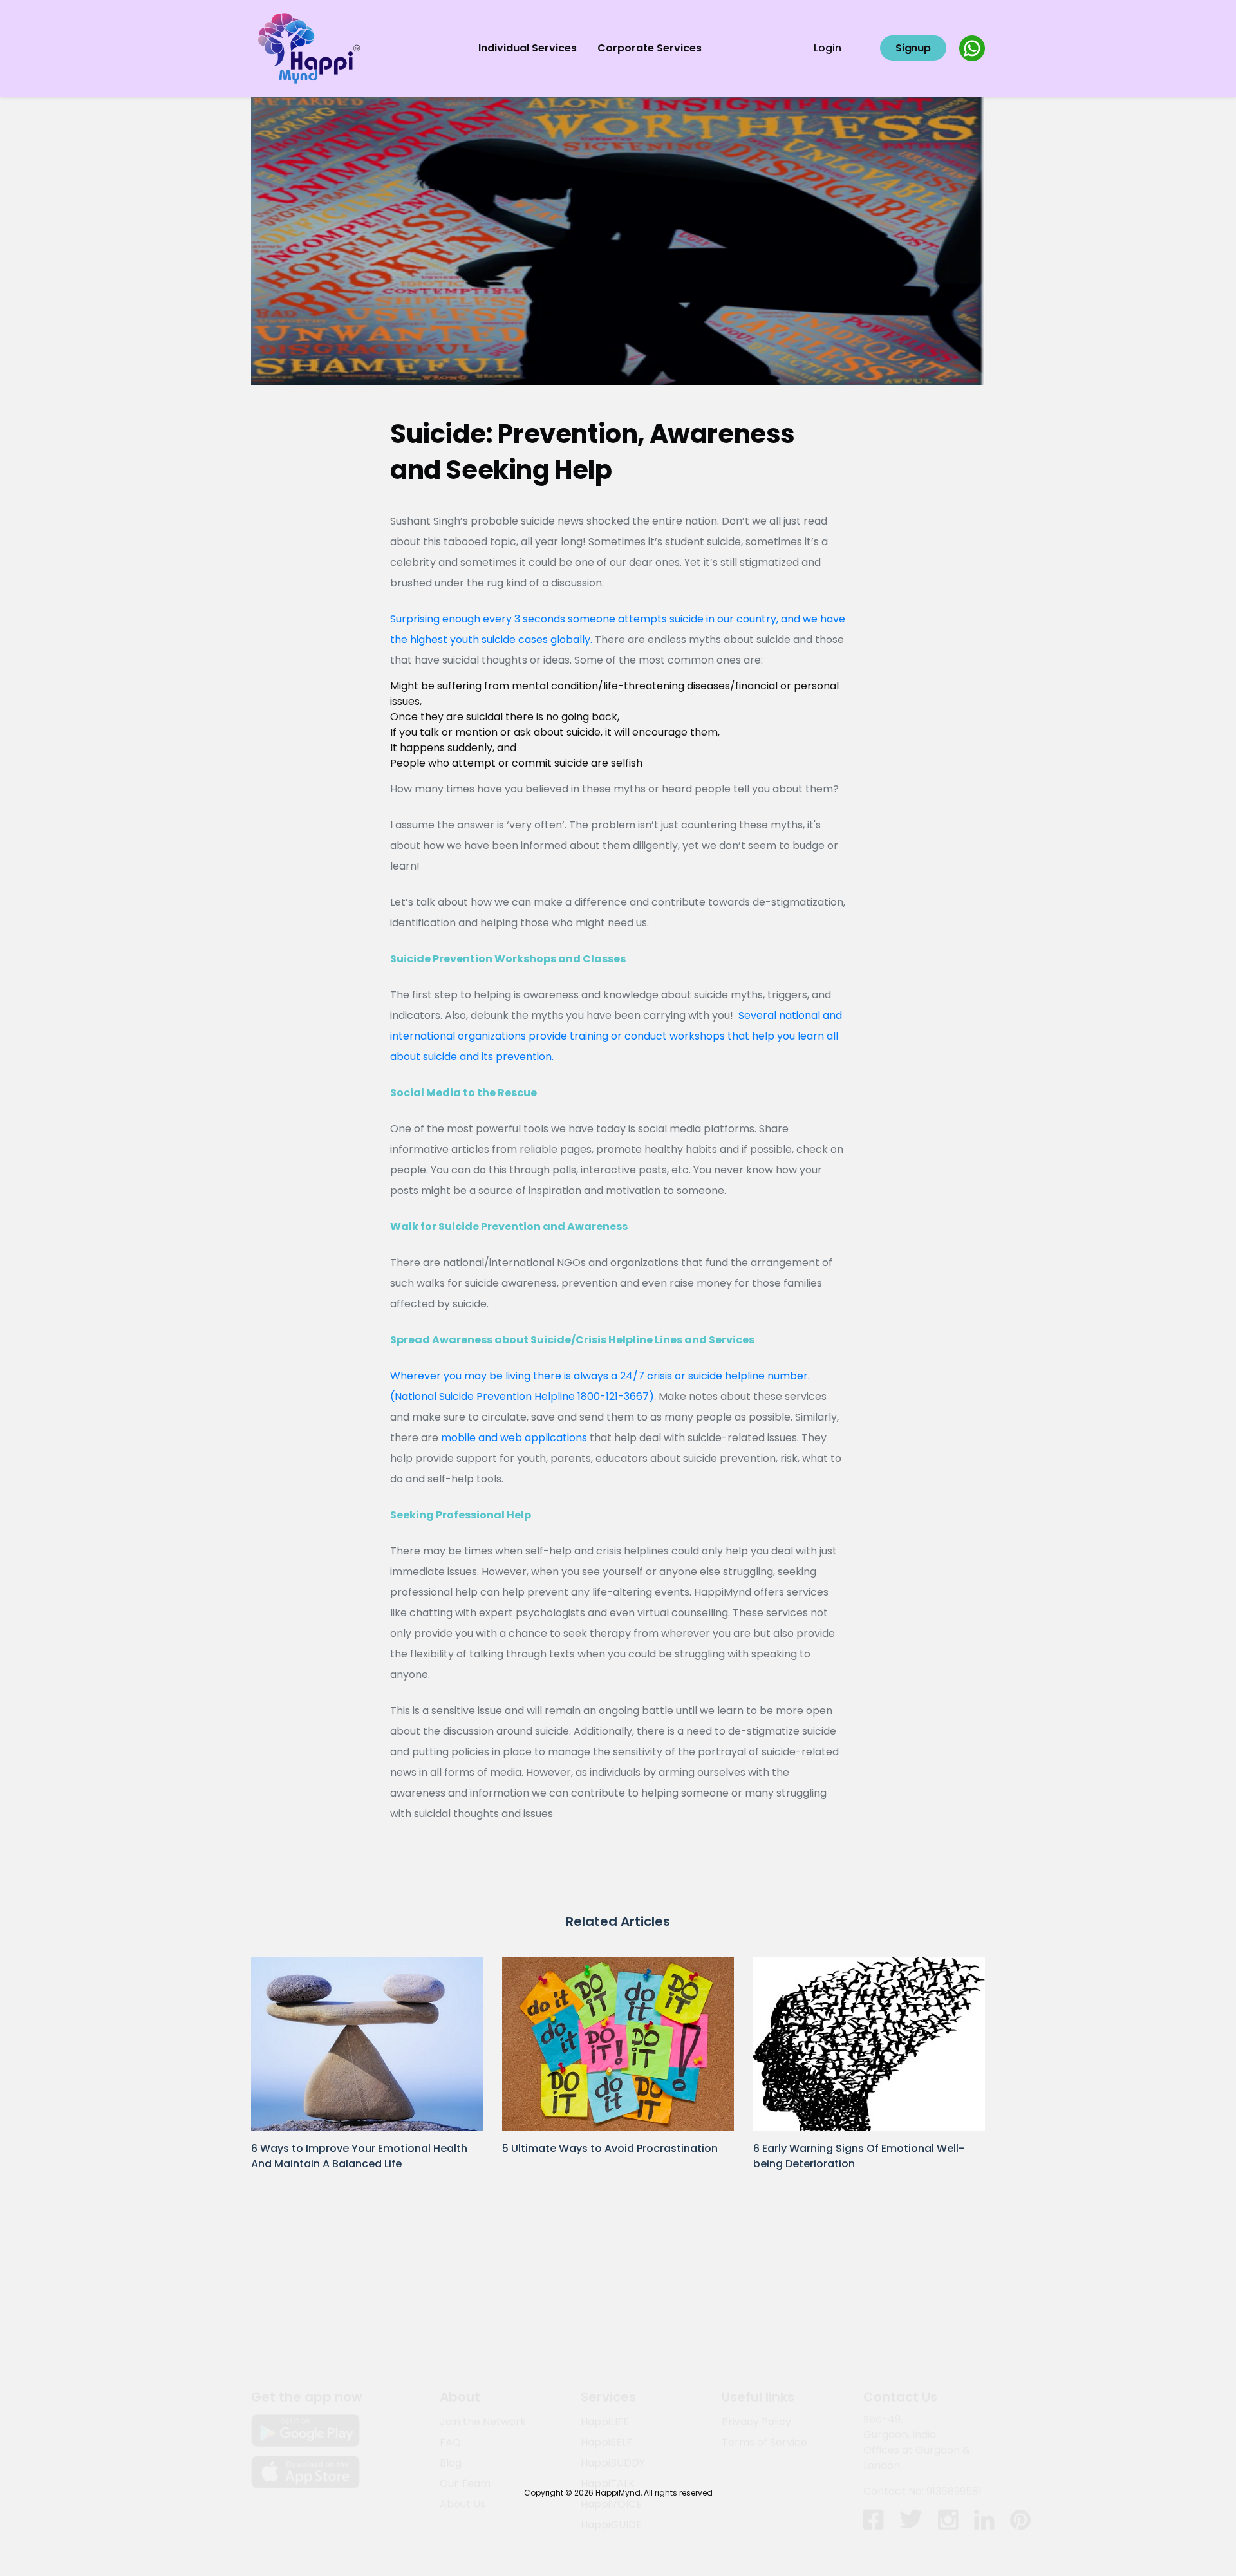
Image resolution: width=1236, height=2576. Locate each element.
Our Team (465, 2422)
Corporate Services (650, 48)
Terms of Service (764, 2381)
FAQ (450, 2381)
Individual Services (528, 48)
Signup (913, 48)
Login (828, 48)
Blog (451, 2402)
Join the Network (483, 2361)
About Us (463, 2443)
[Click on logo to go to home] (309, 47)
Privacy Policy (756, 2361)
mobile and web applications (514, 1438)
